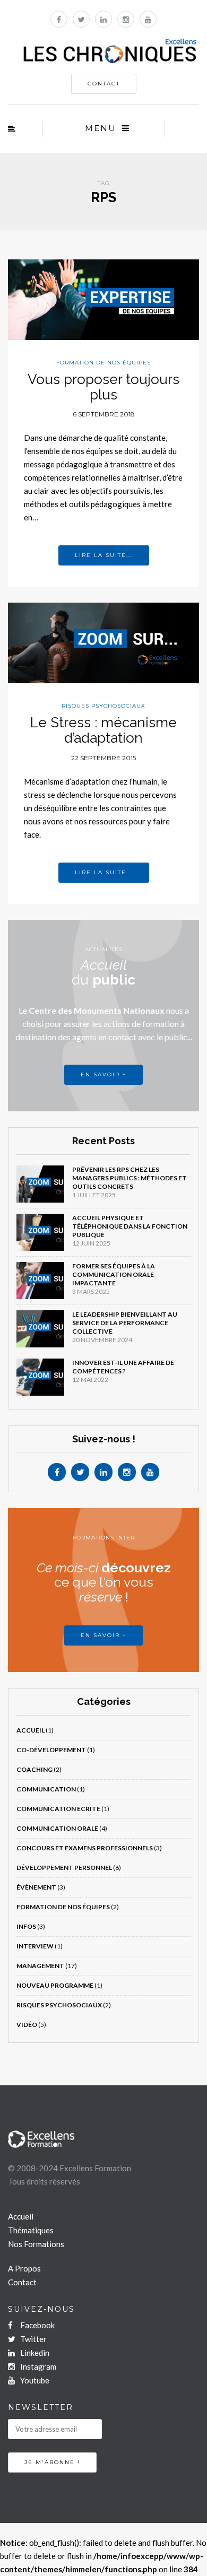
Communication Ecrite (58, 1809)
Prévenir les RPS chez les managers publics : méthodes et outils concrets (130, 1178)
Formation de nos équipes (103, 363)
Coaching (34, 1769)
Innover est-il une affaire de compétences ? (123, 1367)
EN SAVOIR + (103, 1074)
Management (40, 1966)
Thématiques (31, 2230)
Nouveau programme (55, 1985)
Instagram (37, 2366)
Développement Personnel (64, 1868)
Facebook (37, 2325)
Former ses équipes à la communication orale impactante (114, 1274)
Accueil (31, 1730)
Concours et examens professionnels (85, 1848)
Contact (22, 2282)
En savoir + (103, 1635)
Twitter (33, 2339)
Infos (26, 1926)
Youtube (34, 2380)
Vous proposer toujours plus (103, 387)
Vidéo (27, 2025)
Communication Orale (57, 1828)
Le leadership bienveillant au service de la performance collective (125, 1323)
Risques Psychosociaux (103, 706)
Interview (35, 1946)
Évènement (36, 1887)
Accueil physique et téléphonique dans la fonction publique (130, 1226)
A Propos (24, 2268)
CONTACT (104, 84)
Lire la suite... (104, 555)
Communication (46, 1789)
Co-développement (51, 1750)
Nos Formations (36, 2244)
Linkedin (34, 2353)
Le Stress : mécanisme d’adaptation (103, 730)
